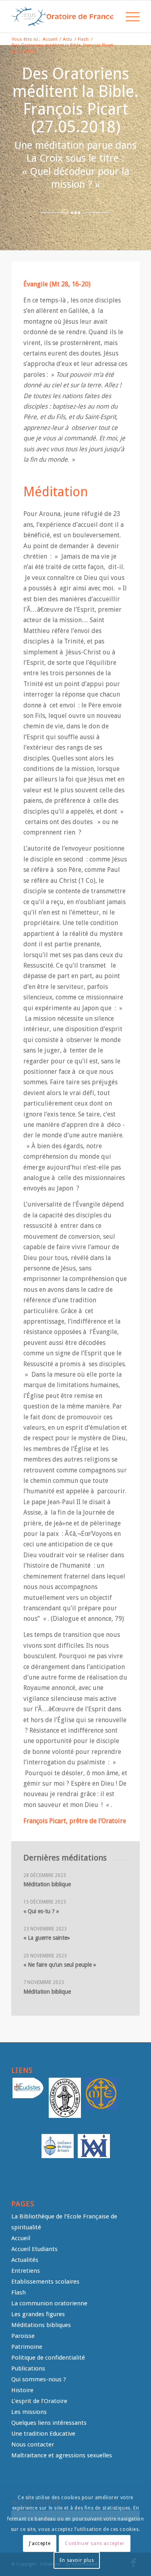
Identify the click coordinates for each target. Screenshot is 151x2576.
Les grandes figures (38, 2314)
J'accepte (40, 2543)
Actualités (25, 2260)
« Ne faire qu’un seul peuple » (60, 1965)
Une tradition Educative (43, 2434)
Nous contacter (33, 2444)
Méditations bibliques (41, 2325)
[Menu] (129, 16)
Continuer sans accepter (95, 2543)
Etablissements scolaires (45, 2282)
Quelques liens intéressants (49, 2423)
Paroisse (23, 2336)
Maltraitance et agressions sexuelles (62, 2455)
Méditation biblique (47, 1884)
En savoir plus (77, 2560)
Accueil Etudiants (34, 2249)
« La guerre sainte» (47, 1938)
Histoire (22, 2390)
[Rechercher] (110, 16)
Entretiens (26, 2271)
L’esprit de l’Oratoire (39, 2401)
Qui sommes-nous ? (39, 2379)
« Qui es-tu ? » (41, 1911)
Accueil (21, 2238)
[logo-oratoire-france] (63, 16)
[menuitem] (110, 16)
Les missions (29, 2412)
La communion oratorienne (49, 2303)
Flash (19, 2292)
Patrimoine (27, 2347)
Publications (28, 2368)
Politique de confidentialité (48, 2358)
